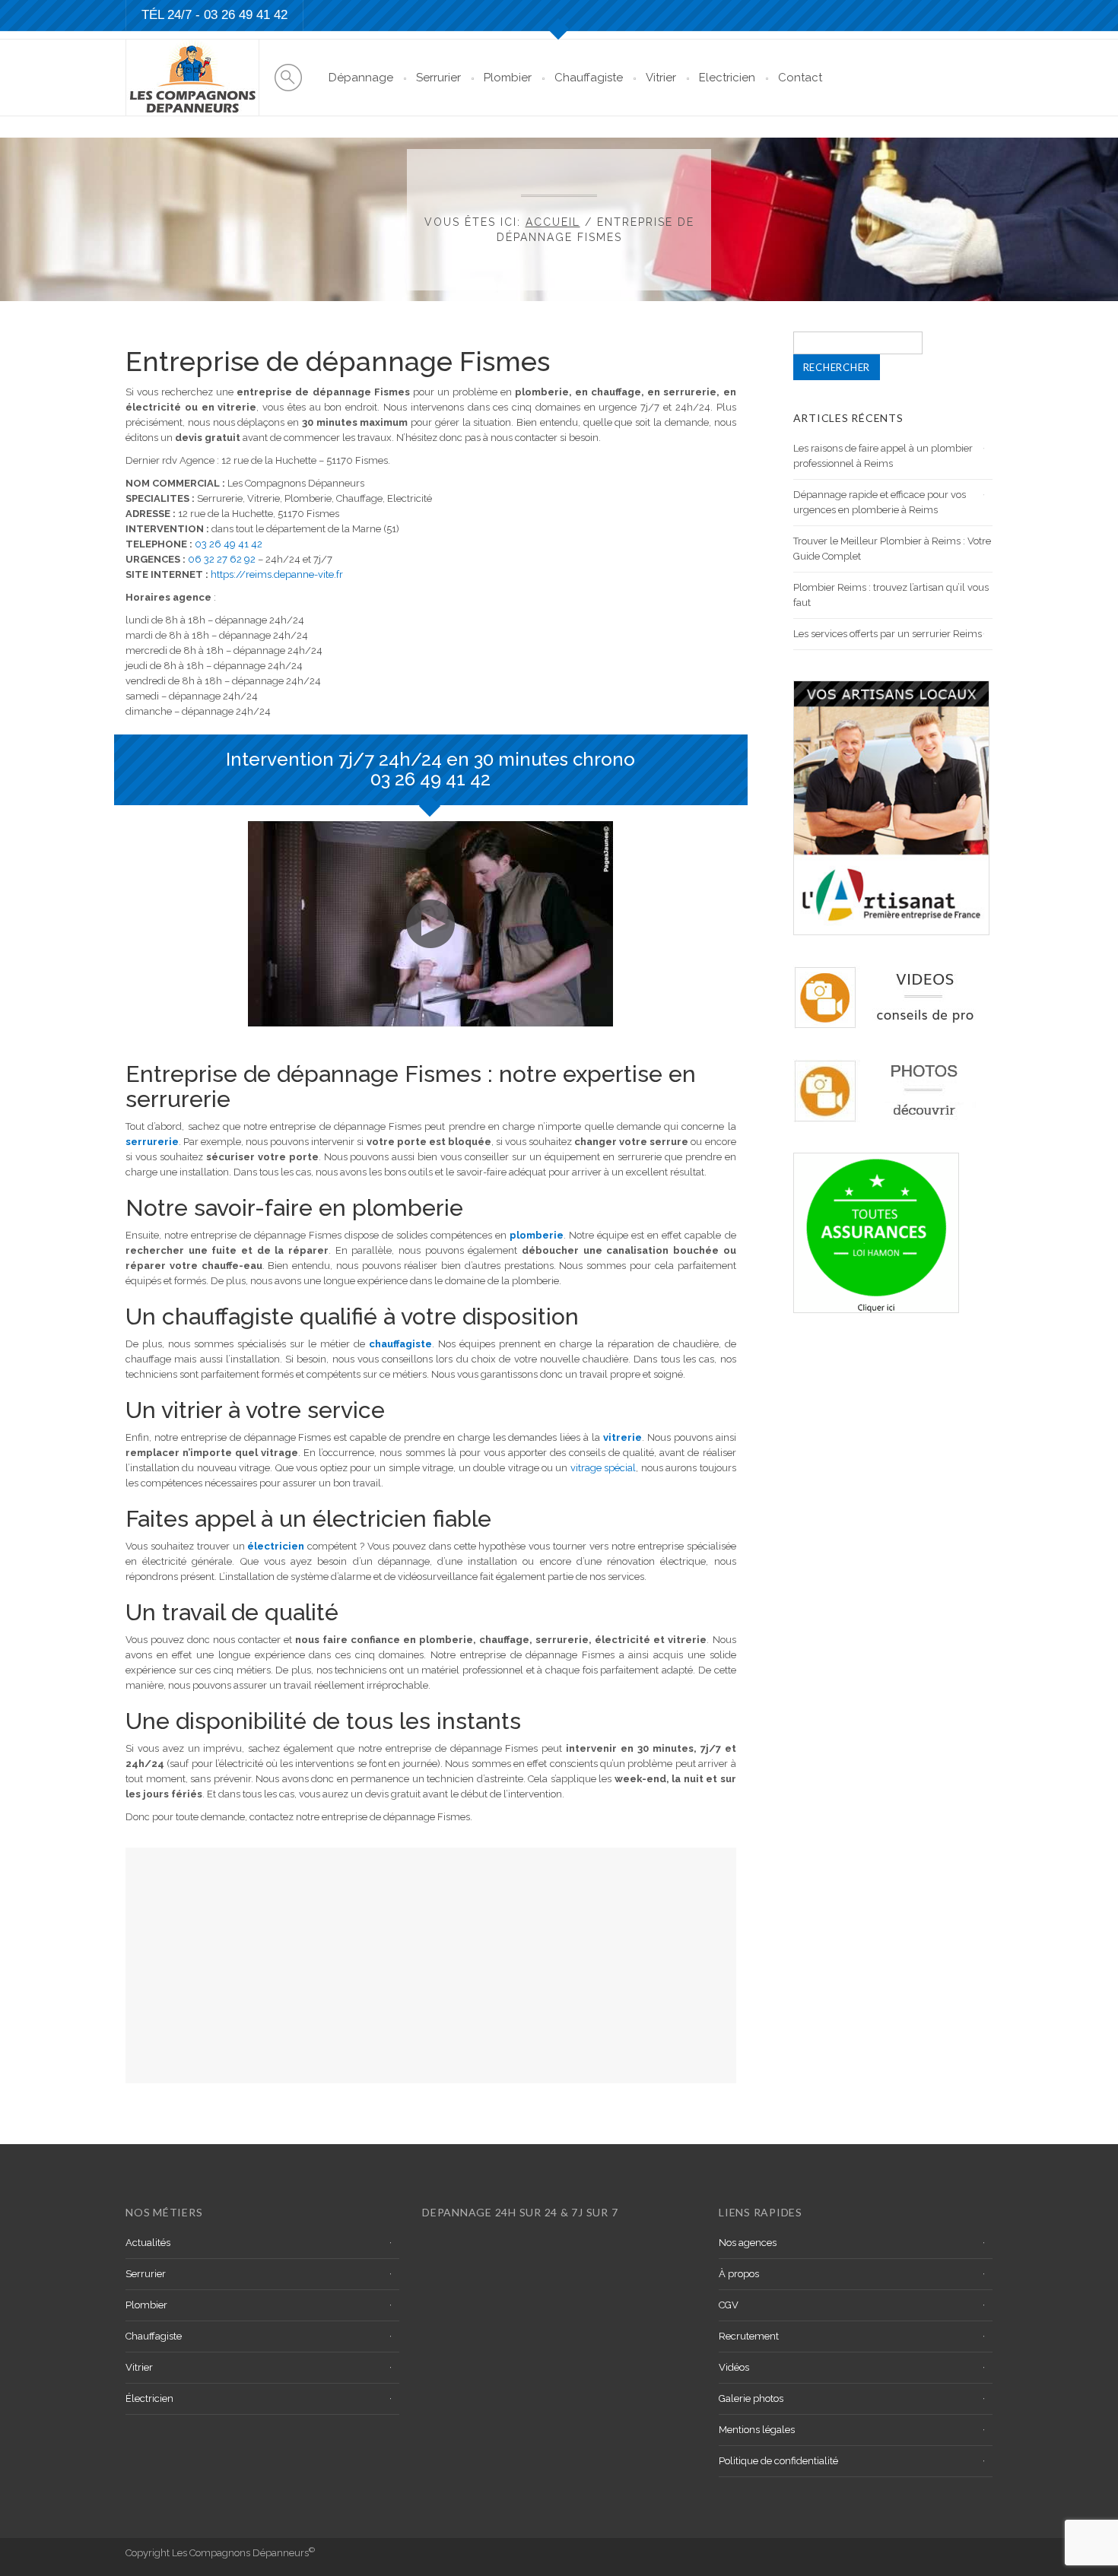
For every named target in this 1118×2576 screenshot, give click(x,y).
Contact (800, 78)
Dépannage (361, 78)
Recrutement (749, 2336)
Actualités (148, 2243)
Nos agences (748, 2243)
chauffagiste (400, 1344)
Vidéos (734, 2367)
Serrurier (438, 78)
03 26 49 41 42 (246, 15)
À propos (739, 2274)
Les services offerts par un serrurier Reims (888, 634)
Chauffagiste (589, 78)
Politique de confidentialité (778, 2461)
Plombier (508, 78)
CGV (729, 2305)
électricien (276, 1546)
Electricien (727, 78)
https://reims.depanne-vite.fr (277, 574)
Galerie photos (751, 2398)
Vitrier (661, 78)
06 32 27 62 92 (222, 559)
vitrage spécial (603, 1468)
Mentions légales (757, 2430)
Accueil (553, 222)
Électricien (149, 2398)
